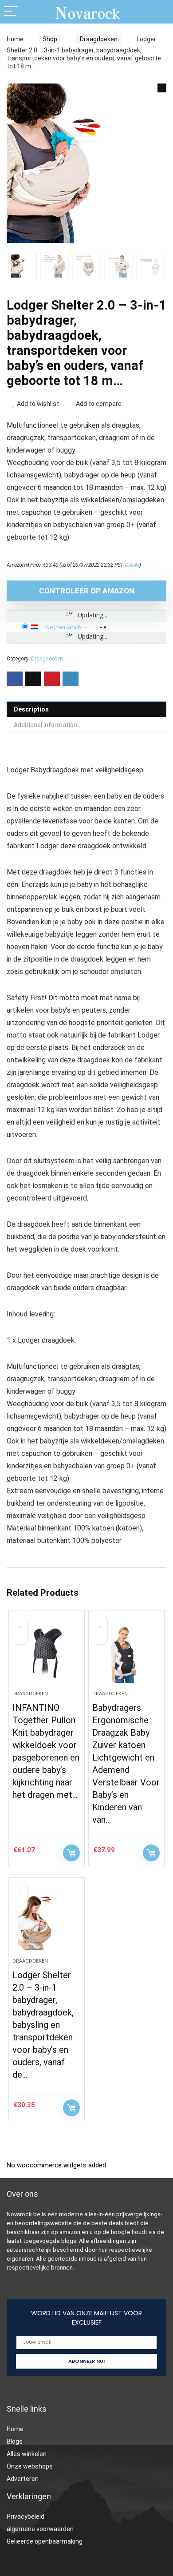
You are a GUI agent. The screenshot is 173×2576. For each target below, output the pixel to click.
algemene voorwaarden (40, 2529)
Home (15, 39)
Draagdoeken (99, 39)
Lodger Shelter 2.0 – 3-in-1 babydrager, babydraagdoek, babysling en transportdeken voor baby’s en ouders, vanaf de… (43, 2025)
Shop (50, 39)
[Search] (159, 12)
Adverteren (23, 2479)
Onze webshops (30, 2466)
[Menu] (11, 12)
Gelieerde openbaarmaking (45, 2541)
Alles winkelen (27, 2454)
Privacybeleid (26, 2516)
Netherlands (64, 627)
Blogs (15, 2441)
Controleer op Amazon (87, 591)
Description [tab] (31, 709)
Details (132, 565)
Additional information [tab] (45, 725)
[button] (162, 88)
